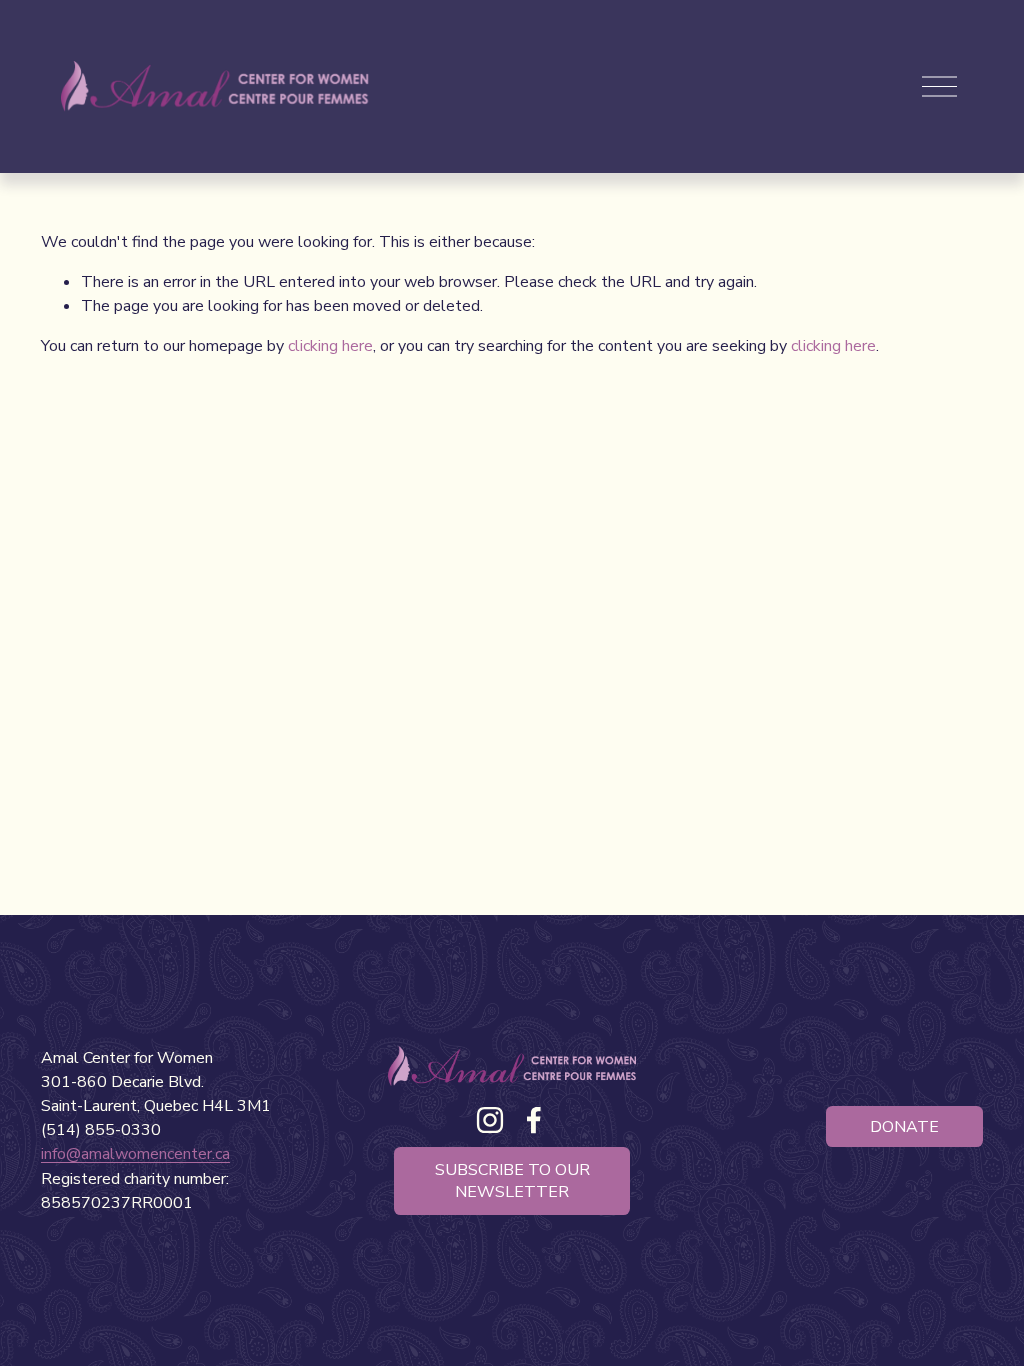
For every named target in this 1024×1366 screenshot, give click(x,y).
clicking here (330, 346)
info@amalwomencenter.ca (135, 1154)
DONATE (904, 1127)
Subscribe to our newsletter (512, 1181)
